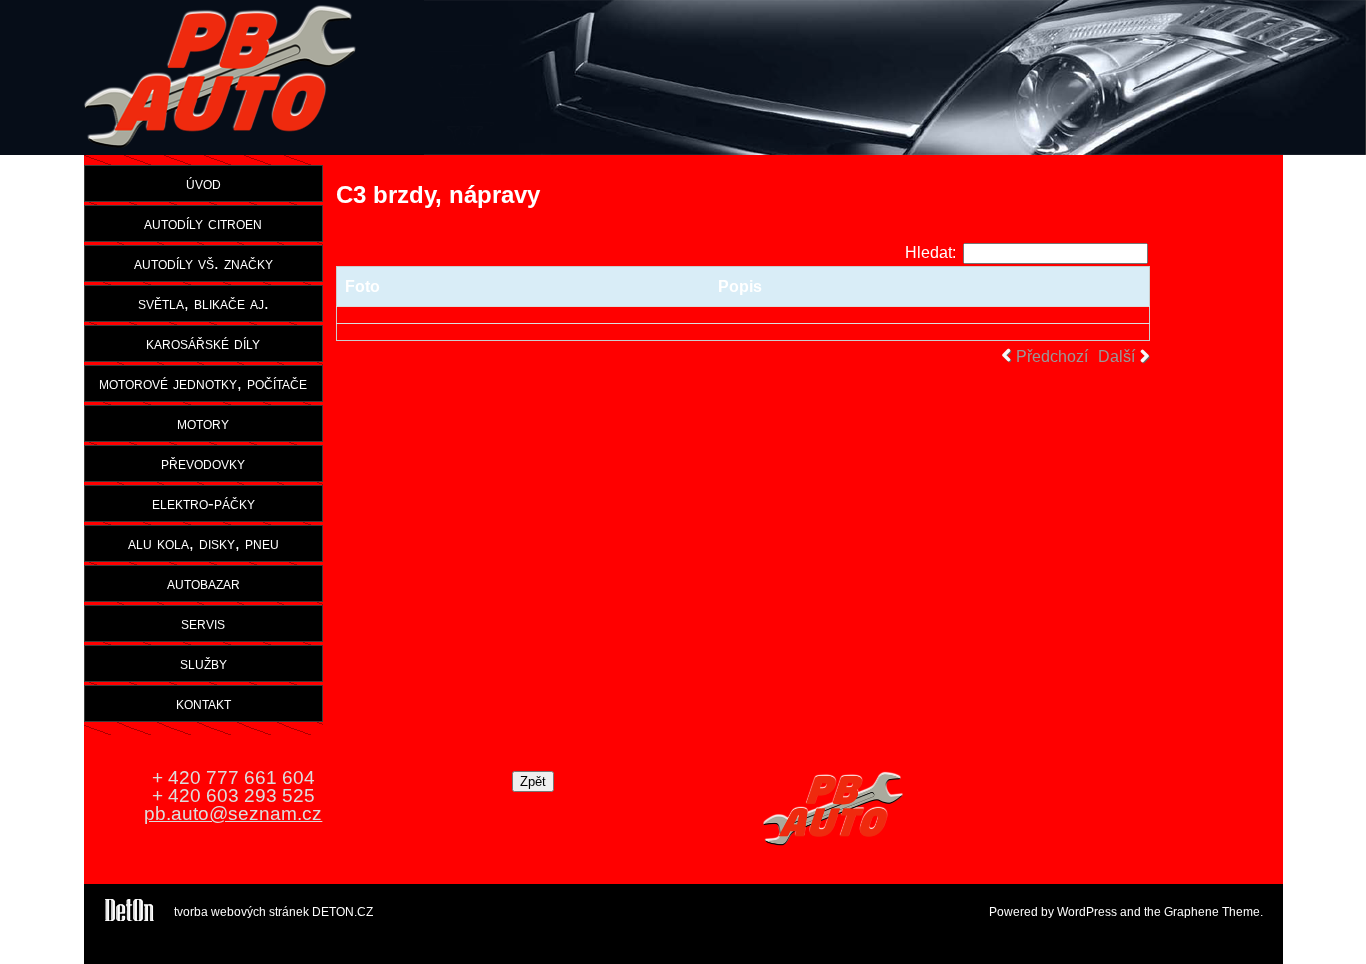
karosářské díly (203, 343)
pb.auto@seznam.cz (233, 813)
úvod (203, 183)
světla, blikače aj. (203, 303)
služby (203, 663)
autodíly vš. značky (203, 263)
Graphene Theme (1212, 912)
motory (203, 423)
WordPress (1087, 912)
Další (1116, 356)
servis (203, 623)
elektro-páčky (203, 503)
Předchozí (1052, 356)
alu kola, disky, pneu (203, 543)
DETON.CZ (342, 912)
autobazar (203, 583)
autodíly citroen (203, 223)
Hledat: (930, 252)
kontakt (203, 703)
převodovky (203, 463)
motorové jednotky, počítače (203, 383)
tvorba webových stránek (241, 912)
